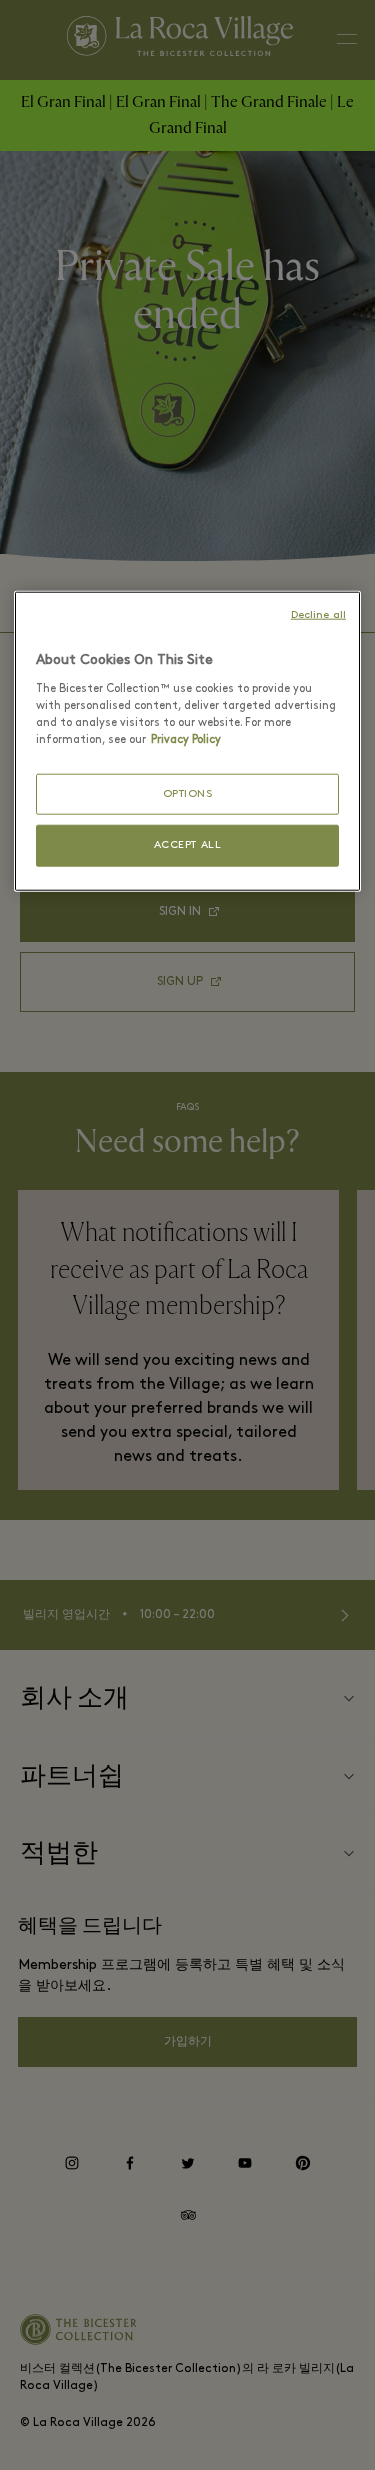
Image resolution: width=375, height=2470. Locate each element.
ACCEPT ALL (188, 845)
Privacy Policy (186, 739)
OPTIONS (188, 794)
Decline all (318, 615)
